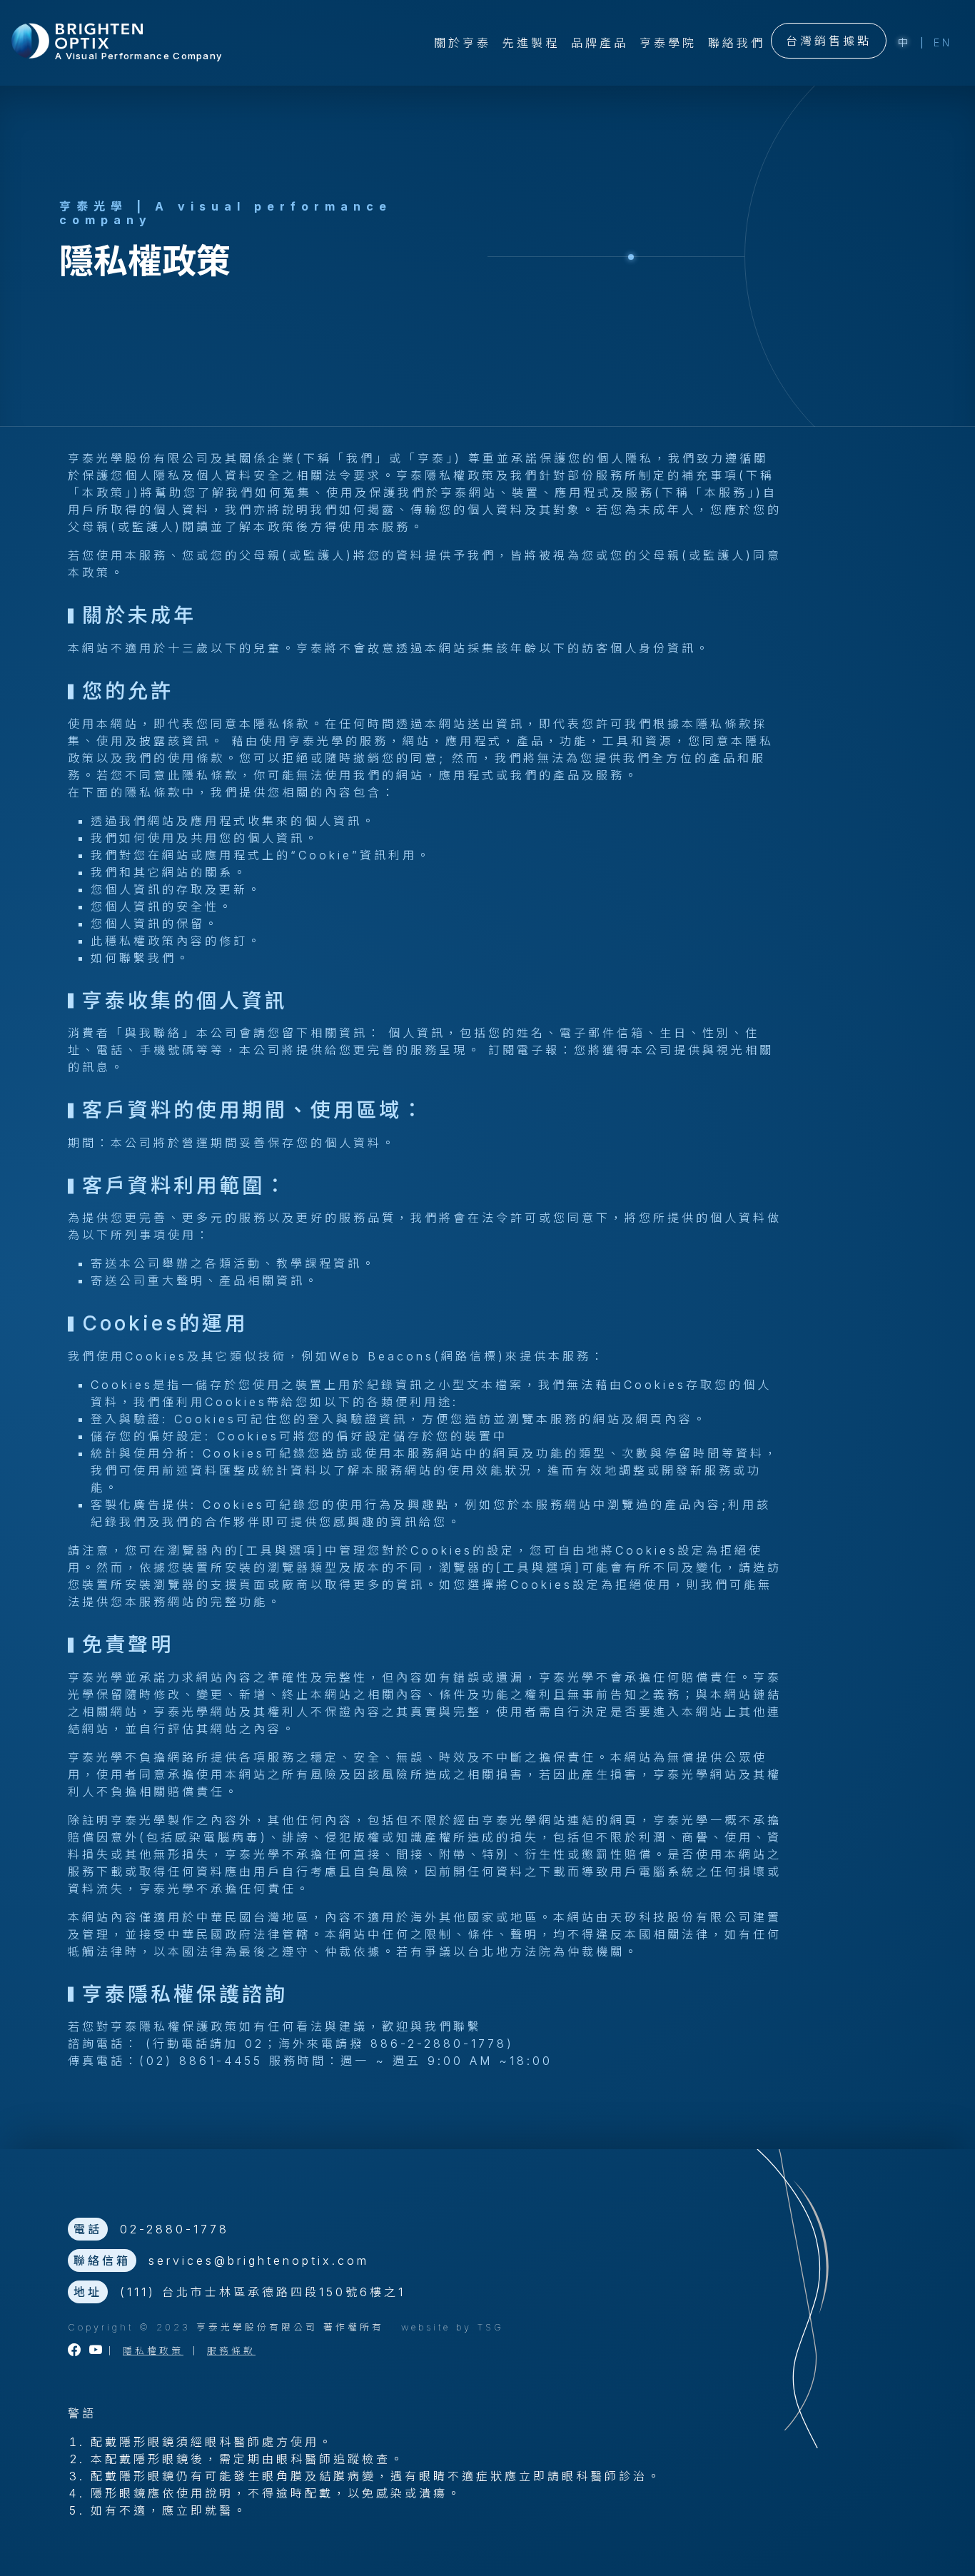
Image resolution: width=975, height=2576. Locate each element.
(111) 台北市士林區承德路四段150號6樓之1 (263, 2292)
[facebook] (76, 2351)
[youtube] (97, 2351)
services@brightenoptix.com (259, 2261)
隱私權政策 (153, 2351)
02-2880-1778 (175, 2229)
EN (943, 42)
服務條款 (231, 2351)
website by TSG (453, 2327)
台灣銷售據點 (829, 41)
